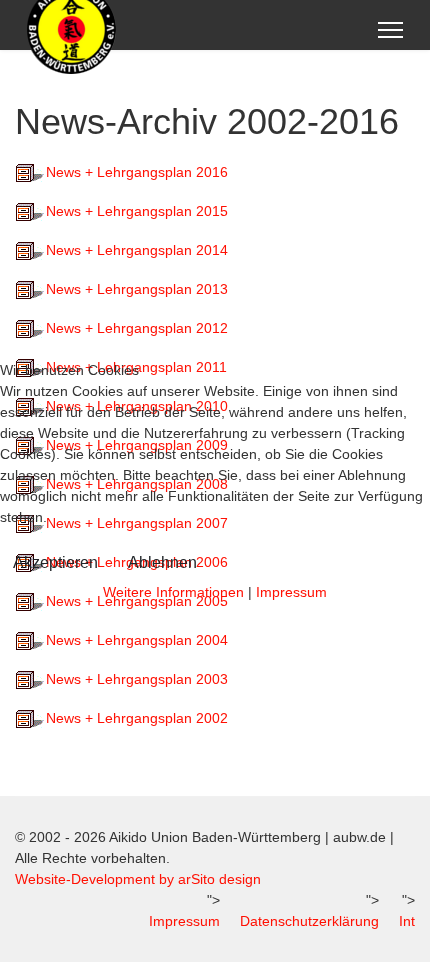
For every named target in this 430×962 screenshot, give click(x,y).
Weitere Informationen (173, 592)
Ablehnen (162, 562)
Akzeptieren (55, 562)
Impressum (291, 592)
